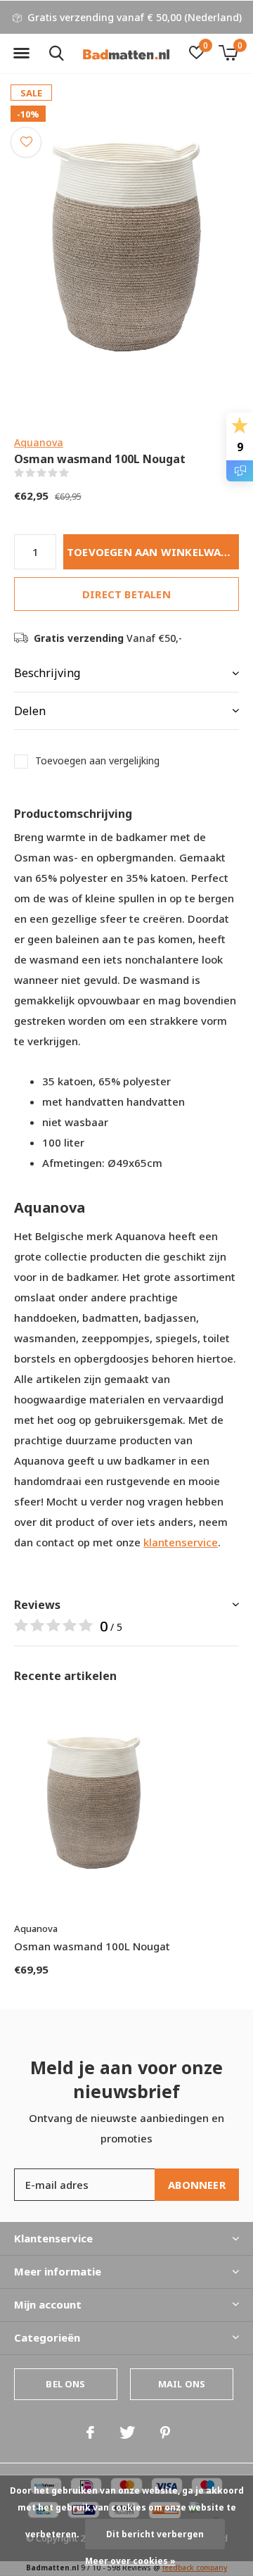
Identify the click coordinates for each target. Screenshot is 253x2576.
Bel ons (65, 2384)
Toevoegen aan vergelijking (97, 761)
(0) (78, 473)
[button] (21, 53)
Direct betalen (126, 594)
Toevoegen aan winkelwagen (153, 552)
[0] (228, 53)
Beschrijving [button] (47, 673)
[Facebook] (90, 2432)
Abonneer (197, 2185)
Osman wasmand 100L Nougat (92, 1946)
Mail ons (182, 2384)
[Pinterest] (165, 2432)
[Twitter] (127, 2432)
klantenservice (181, 1542)
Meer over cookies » (130, 2561)
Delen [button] (30, 711)
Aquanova (39, 442)
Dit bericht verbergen (155, 2534)
